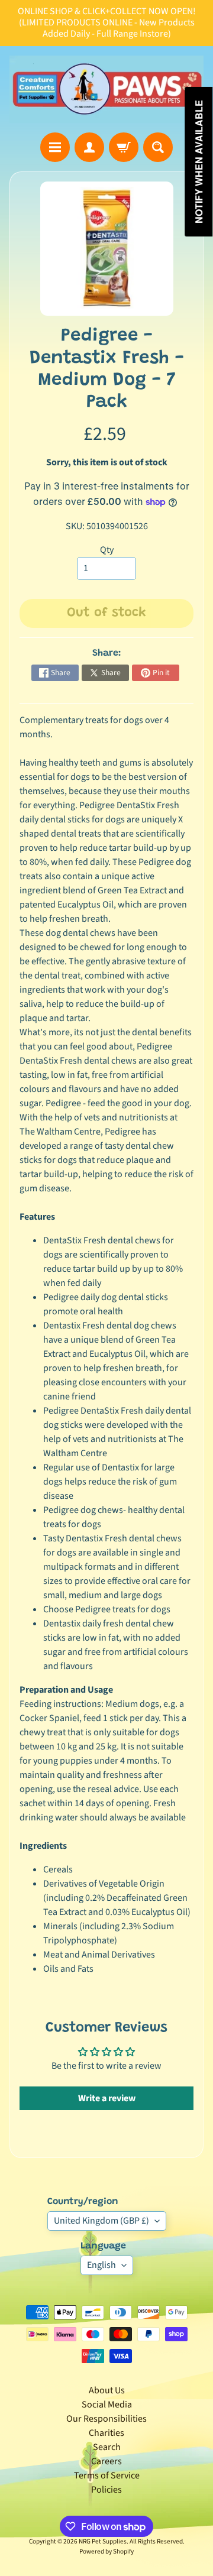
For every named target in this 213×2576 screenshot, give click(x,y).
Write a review (107, 2098)
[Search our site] (158, 147)
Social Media (107, 2405)
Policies (106, 2490)
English (101, 2265)
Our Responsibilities (106, 2419)
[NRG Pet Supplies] (106, 90)
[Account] (89, 147)
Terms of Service (107, 2475)
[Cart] (124, 147)
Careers (106, 2461)
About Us (107, 2390)
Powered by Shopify (106, 2551)
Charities (106, 2433)
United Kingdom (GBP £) (101, 2221)
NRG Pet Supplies (103, 2541)
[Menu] (55, 147)
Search (107, 2447)
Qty (107, 550)
